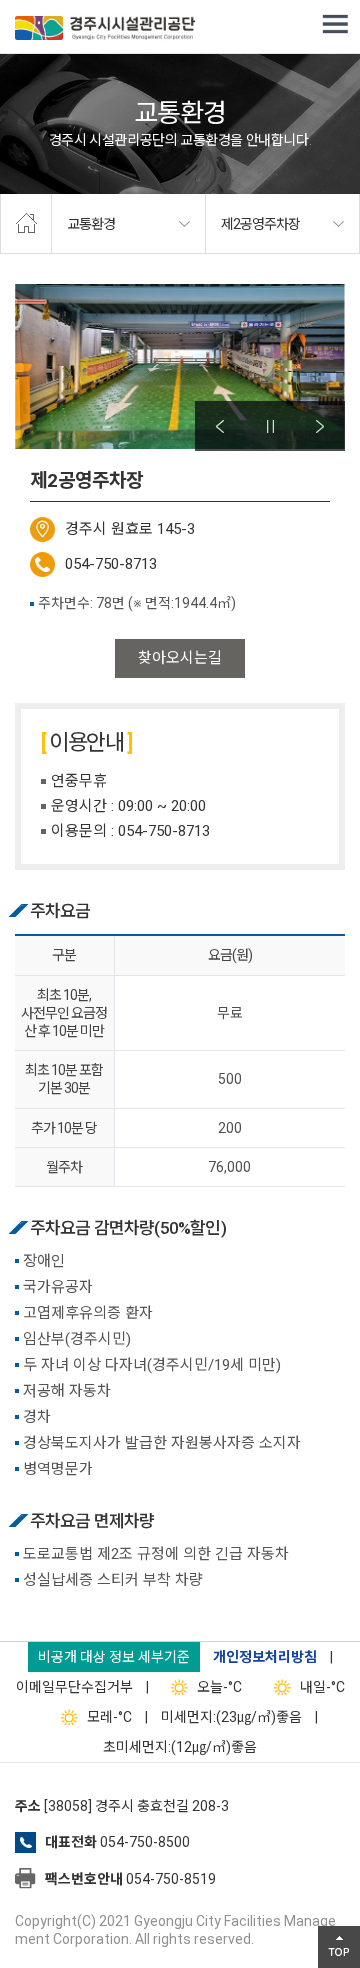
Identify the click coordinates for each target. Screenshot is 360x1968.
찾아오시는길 (180, 658)
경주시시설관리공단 (105, 30)
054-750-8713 (111, 564)
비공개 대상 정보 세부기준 (114, 1657)
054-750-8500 (145, 1842)
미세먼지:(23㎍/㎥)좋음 (231, 1717)
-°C (219, 1687)
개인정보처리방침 (265, 1657)
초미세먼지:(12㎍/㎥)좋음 (180, 1747)
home (26, 224)
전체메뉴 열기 (335, 25)
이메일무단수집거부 (74, 1687)
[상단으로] (339, 1947)
